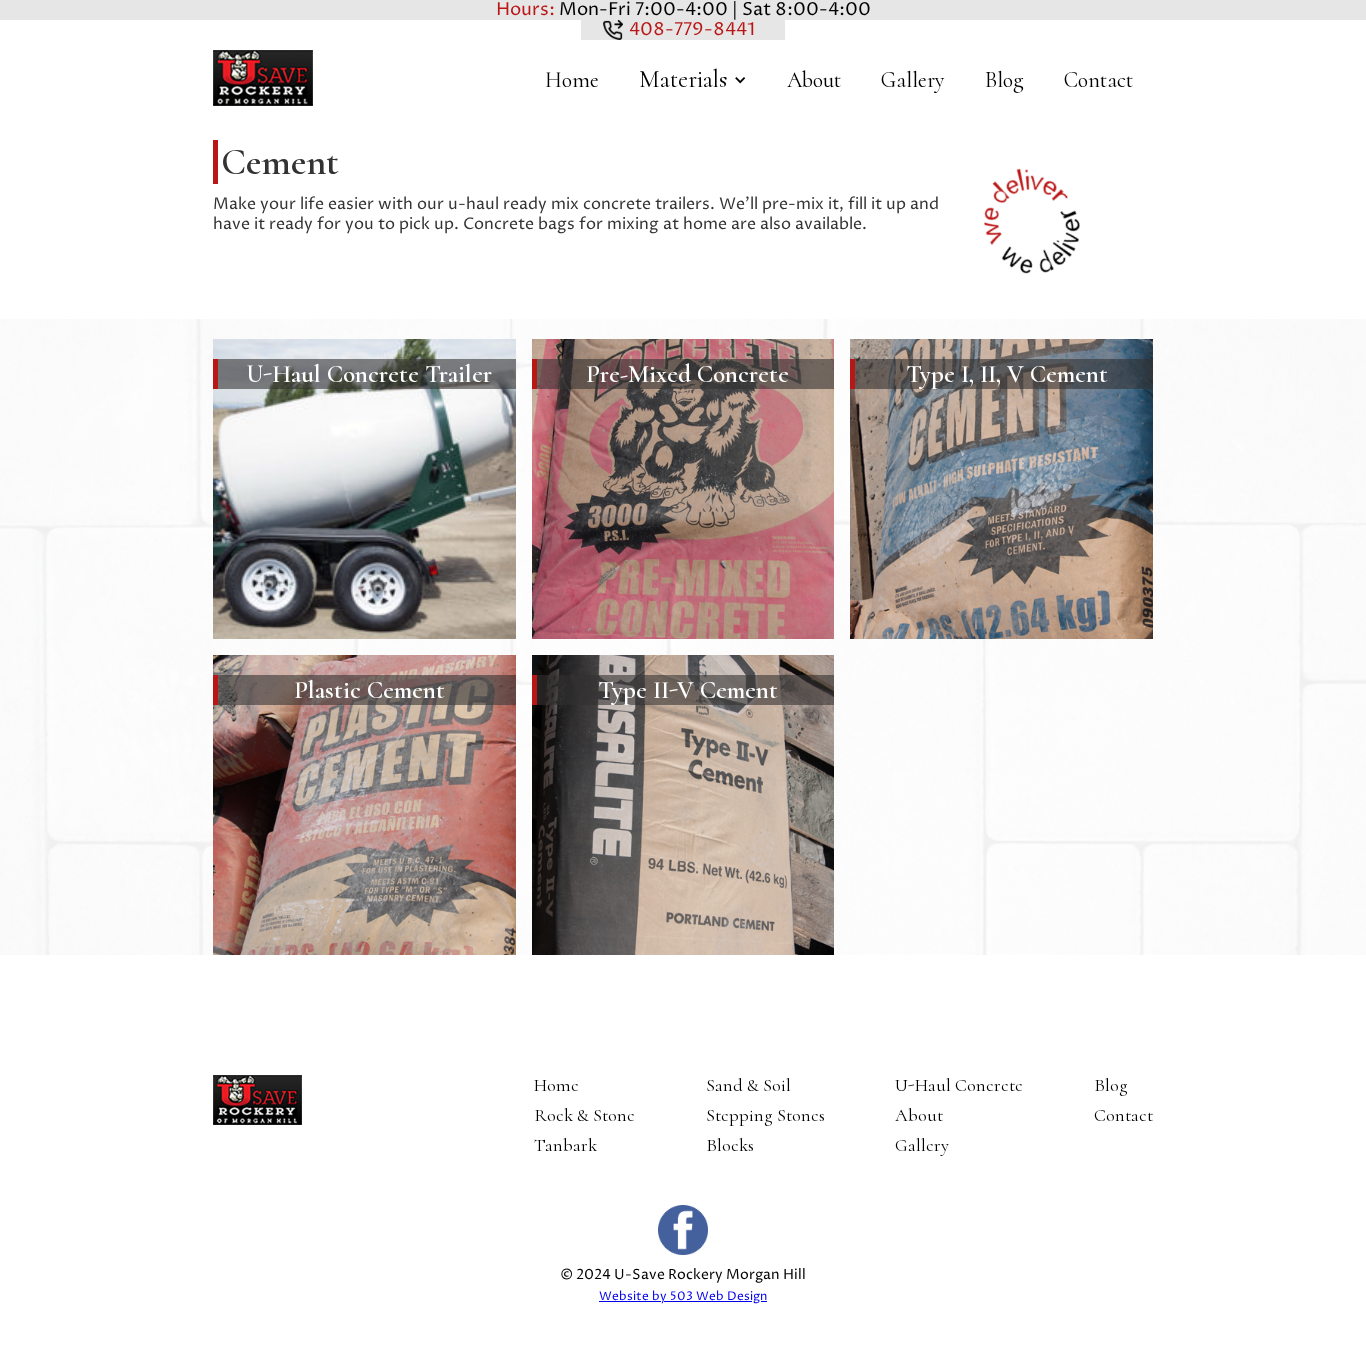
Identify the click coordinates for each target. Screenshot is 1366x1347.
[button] (693, 80)
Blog (1004, 80)
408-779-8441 (690, 29)
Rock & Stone (584, 1115)
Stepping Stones (765, 1115)
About (814, 80)
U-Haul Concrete (959, 1085)
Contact (1098, 80)
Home (572, 80)
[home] (263, 78)
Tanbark (565, 1145)
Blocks (730, 1145)
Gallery (913, 80)
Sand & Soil (748, 1085)
